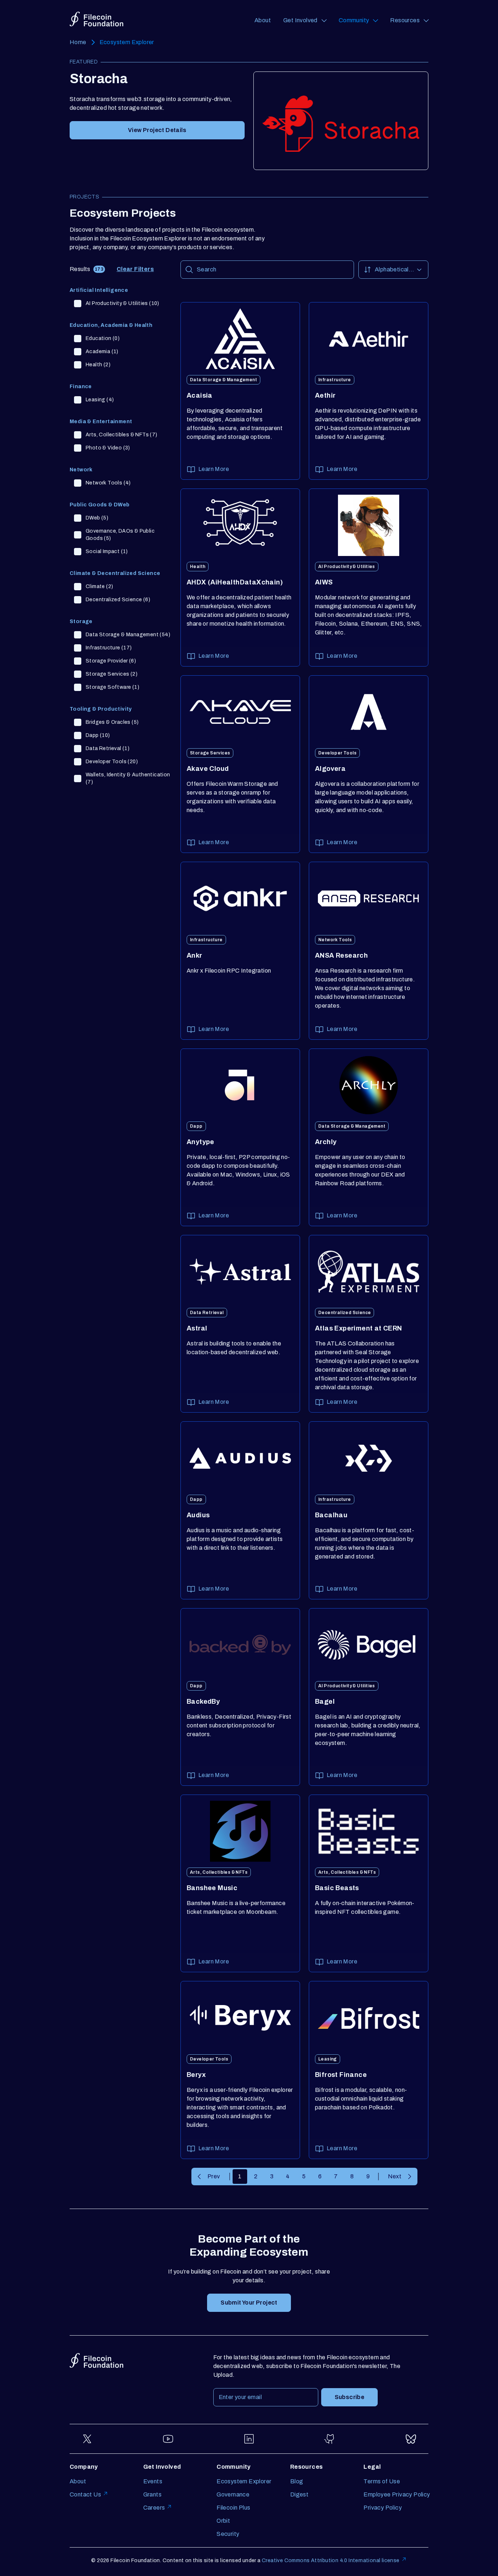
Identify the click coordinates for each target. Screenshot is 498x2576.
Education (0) (103, 338)
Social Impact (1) (107, 551)
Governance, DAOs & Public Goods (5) (120, 535)
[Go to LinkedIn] (249, 2439)
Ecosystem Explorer (127, 42)
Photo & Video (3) (108, 448)
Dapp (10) (98, 735)
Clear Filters (135, 269)
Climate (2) (99, 586)
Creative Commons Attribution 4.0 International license (331, 2560)
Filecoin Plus (233, 2508)
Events (153, 2481)
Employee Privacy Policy (397, 2494)
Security (228, 2534)
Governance (233, 2494)
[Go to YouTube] (168, 2439)
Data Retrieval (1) (108, 748)
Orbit (223, 2521)
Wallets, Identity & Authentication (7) (128, 778)
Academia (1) (102, 352)
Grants (152, 2494)
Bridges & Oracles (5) (112, 722)
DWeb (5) (97, 518)
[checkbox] (78, 304)
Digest (299, 2494)
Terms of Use (382, 2481)
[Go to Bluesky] (411, 2439)
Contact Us (85, 2494)
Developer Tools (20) (112, 762)
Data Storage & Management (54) (128, 635)
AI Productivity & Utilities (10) (122, 303)
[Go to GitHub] (330, 2439)
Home (78, 42)
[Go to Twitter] (87, 2439)
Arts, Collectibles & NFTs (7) (122, 435)
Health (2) (98, 365)
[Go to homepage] (96, 19)
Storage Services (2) (112, 674)
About (263, 20)
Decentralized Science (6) (118, 600)
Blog (297, 2481)
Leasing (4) (100, 400)
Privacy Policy (383, 2508)
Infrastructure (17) (109, 648)
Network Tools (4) (108, 483)
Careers (154, 2508)
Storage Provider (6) (111, 661)
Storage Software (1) (112, 687)
